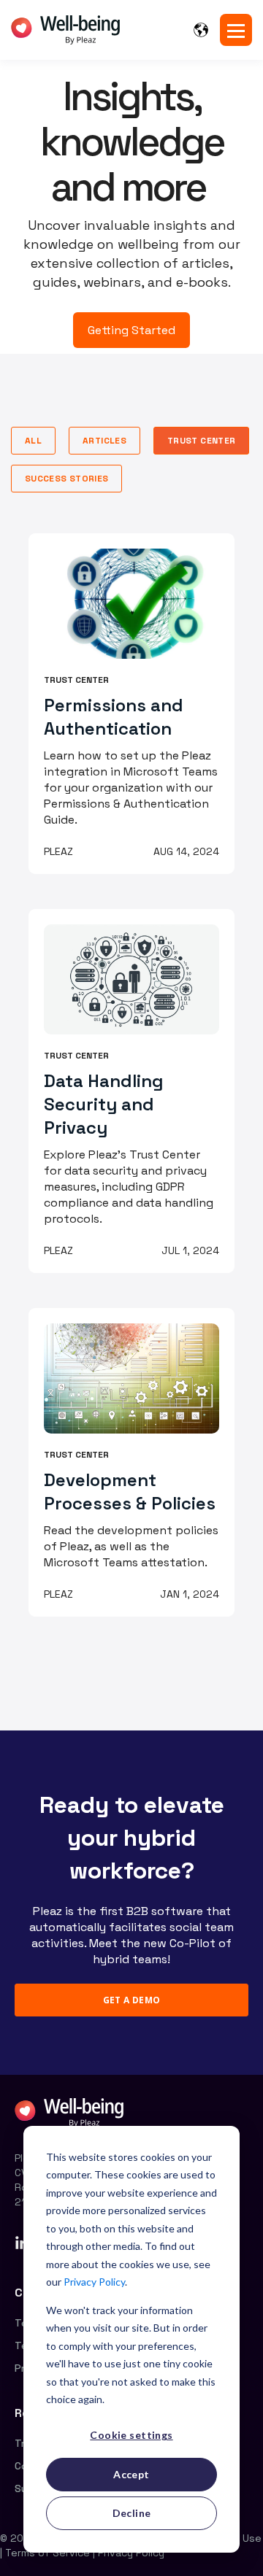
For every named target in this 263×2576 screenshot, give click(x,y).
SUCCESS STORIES (66, 479)
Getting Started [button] (131, 330)
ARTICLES (104, 441)
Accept (131, 2474)
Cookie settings (131, 2435)
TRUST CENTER (201, 441)
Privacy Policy (94, 2282)
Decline (132, 2513)
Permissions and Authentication (114, 717)
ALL (33, 441)
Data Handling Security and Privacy (104, 1104)
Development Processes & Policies (130, 1492)
